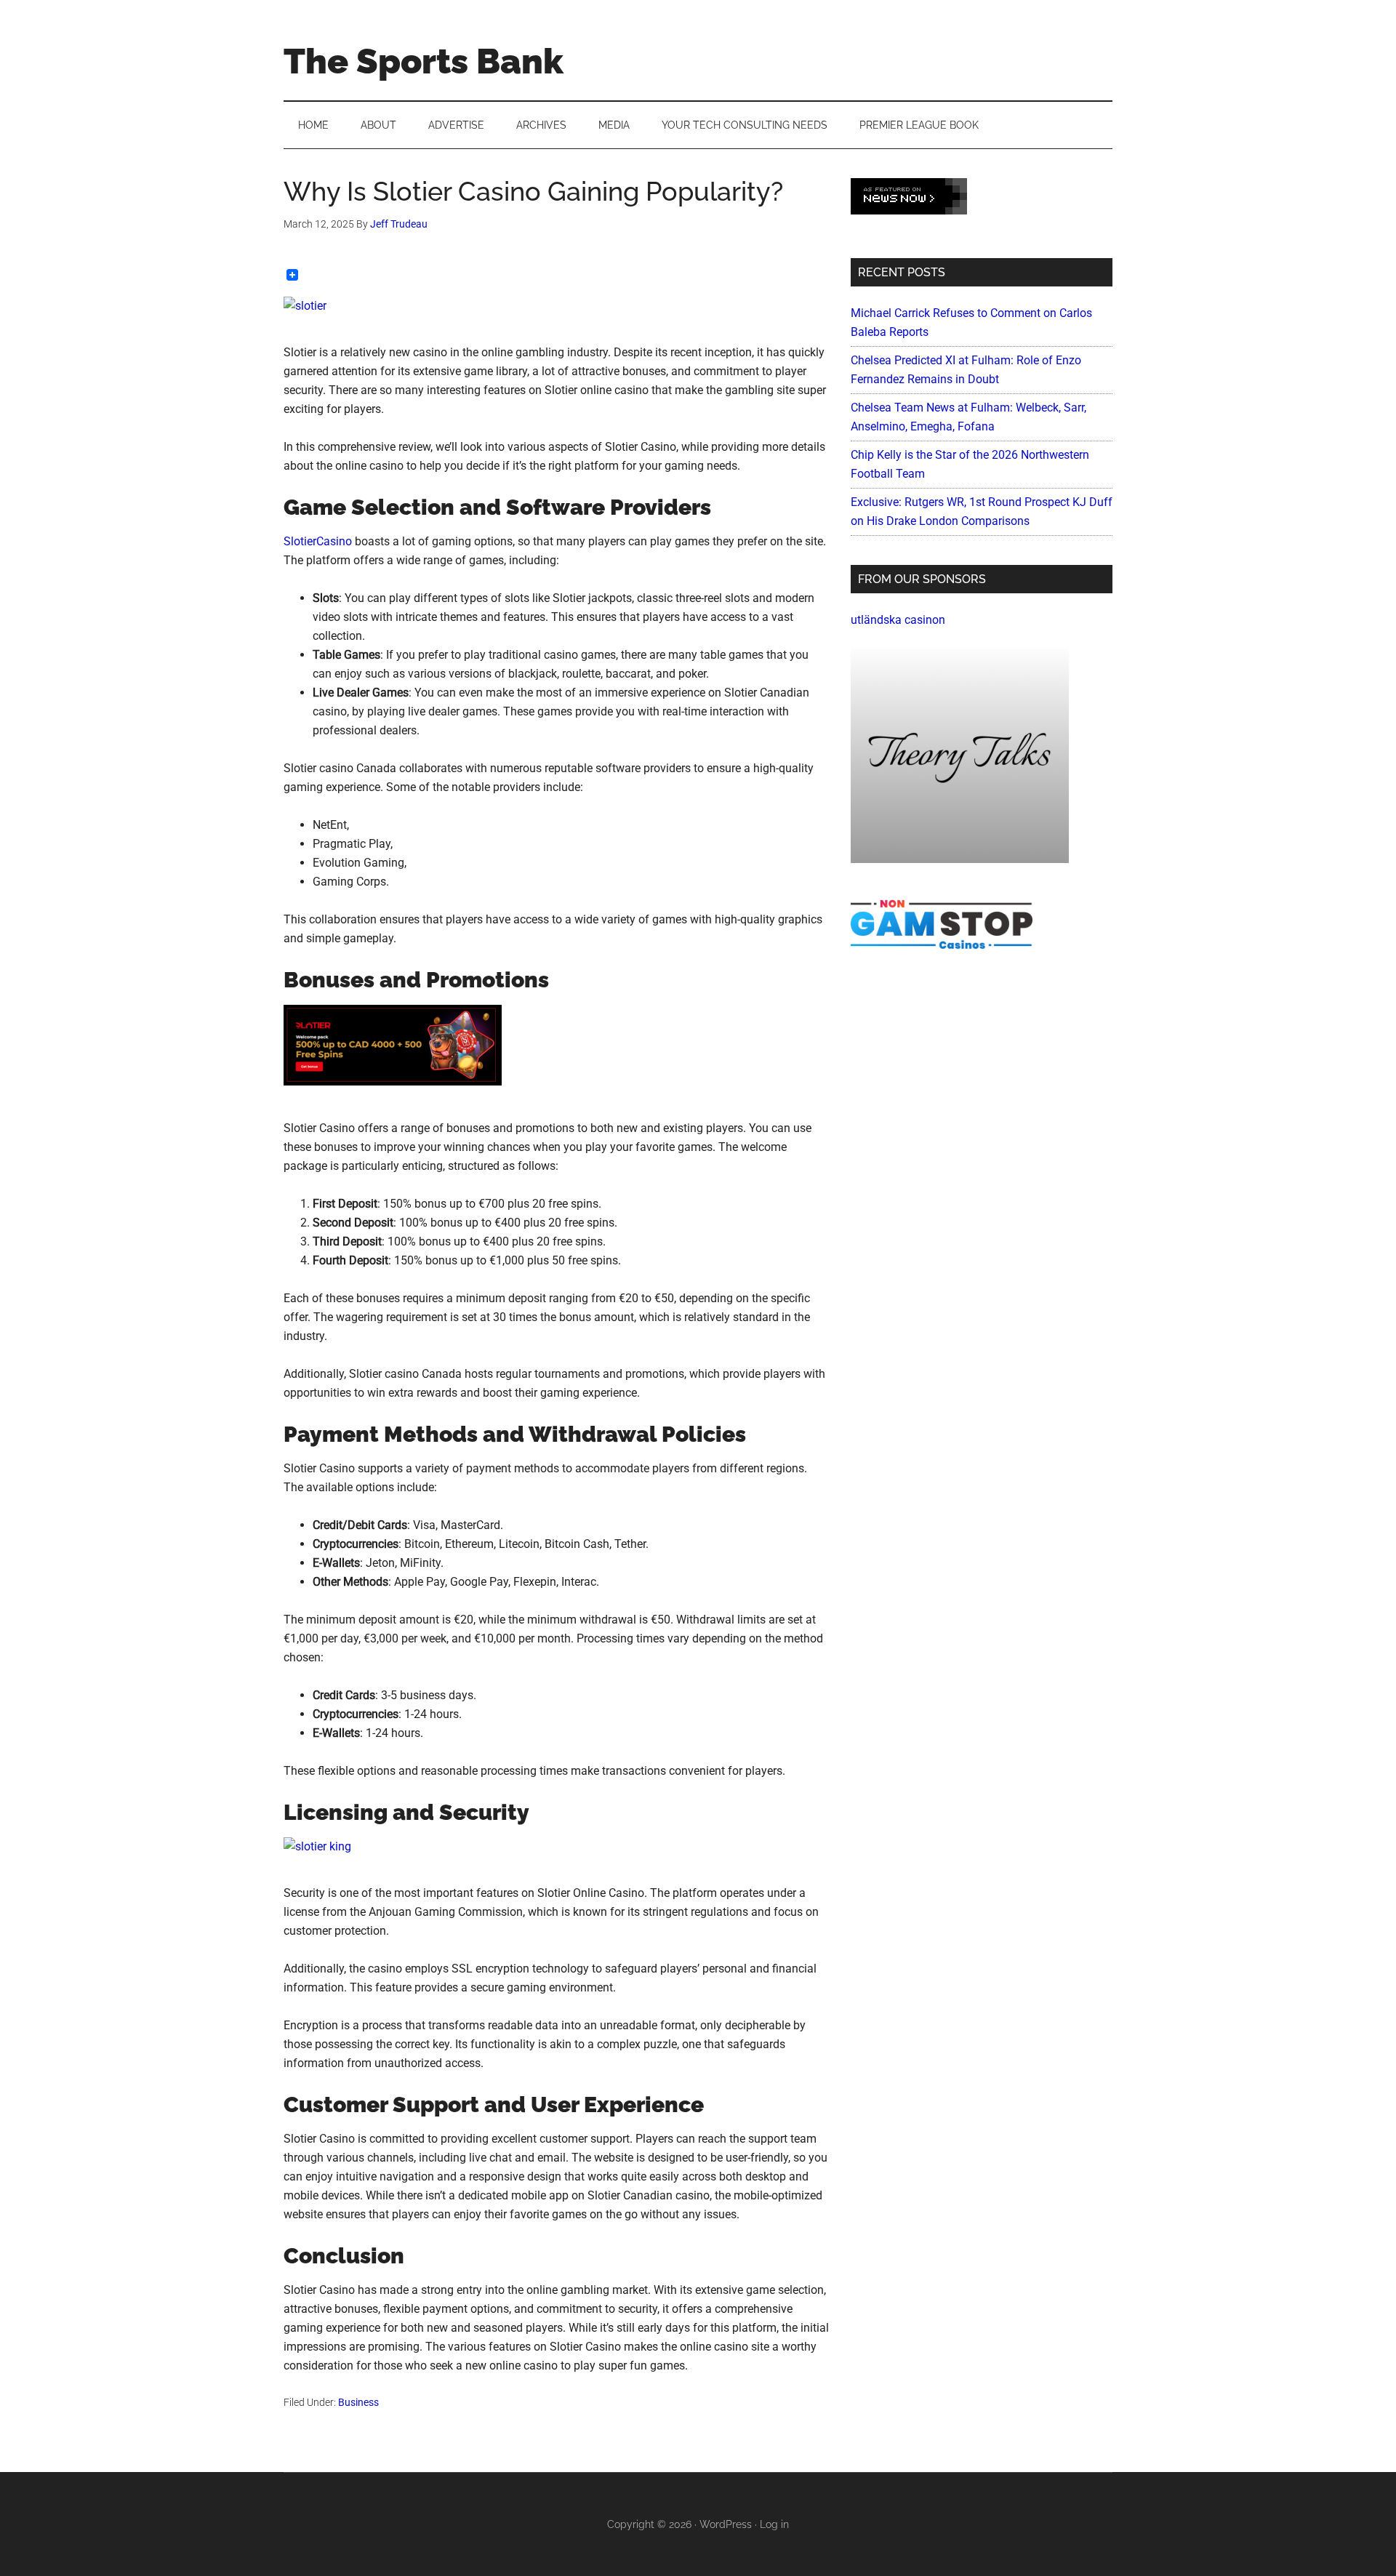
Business (358, 2402)
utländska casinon (898, 620)
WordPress (726, 2524)
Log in (774, 2524)
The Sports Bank (424, 61)
